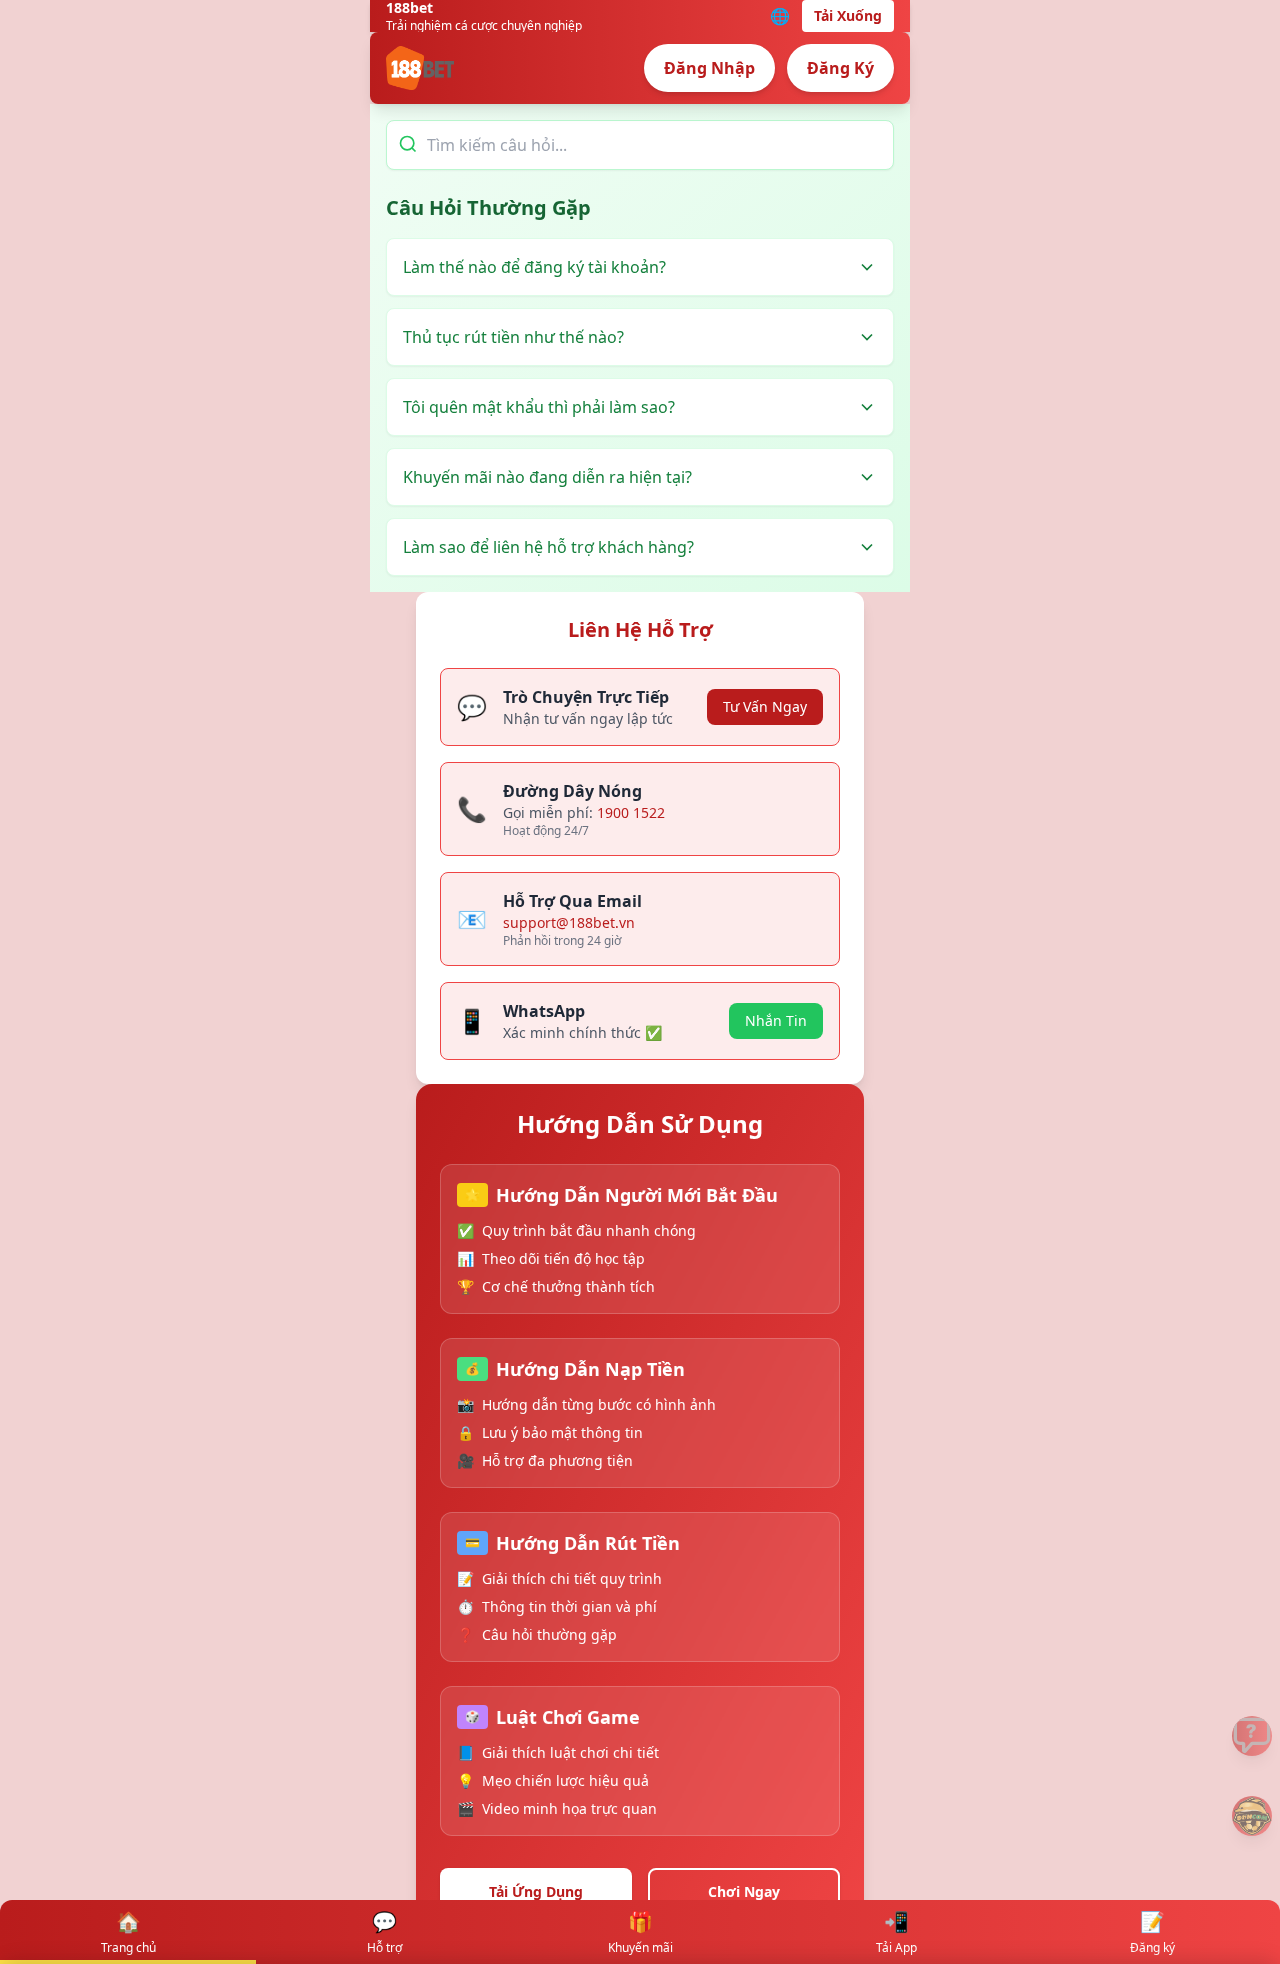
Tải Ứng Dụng (536, 1891)
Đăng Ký (840, 68)
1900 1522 (631, 812)
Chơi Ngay (744, 1891)
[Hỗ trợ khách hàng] (1252, 1736)
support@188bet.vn (569, 922)
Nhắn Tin (776, 1020)
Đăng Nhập (709, 68)
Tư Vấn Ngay (765, 706)
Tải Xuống (848, 15)
